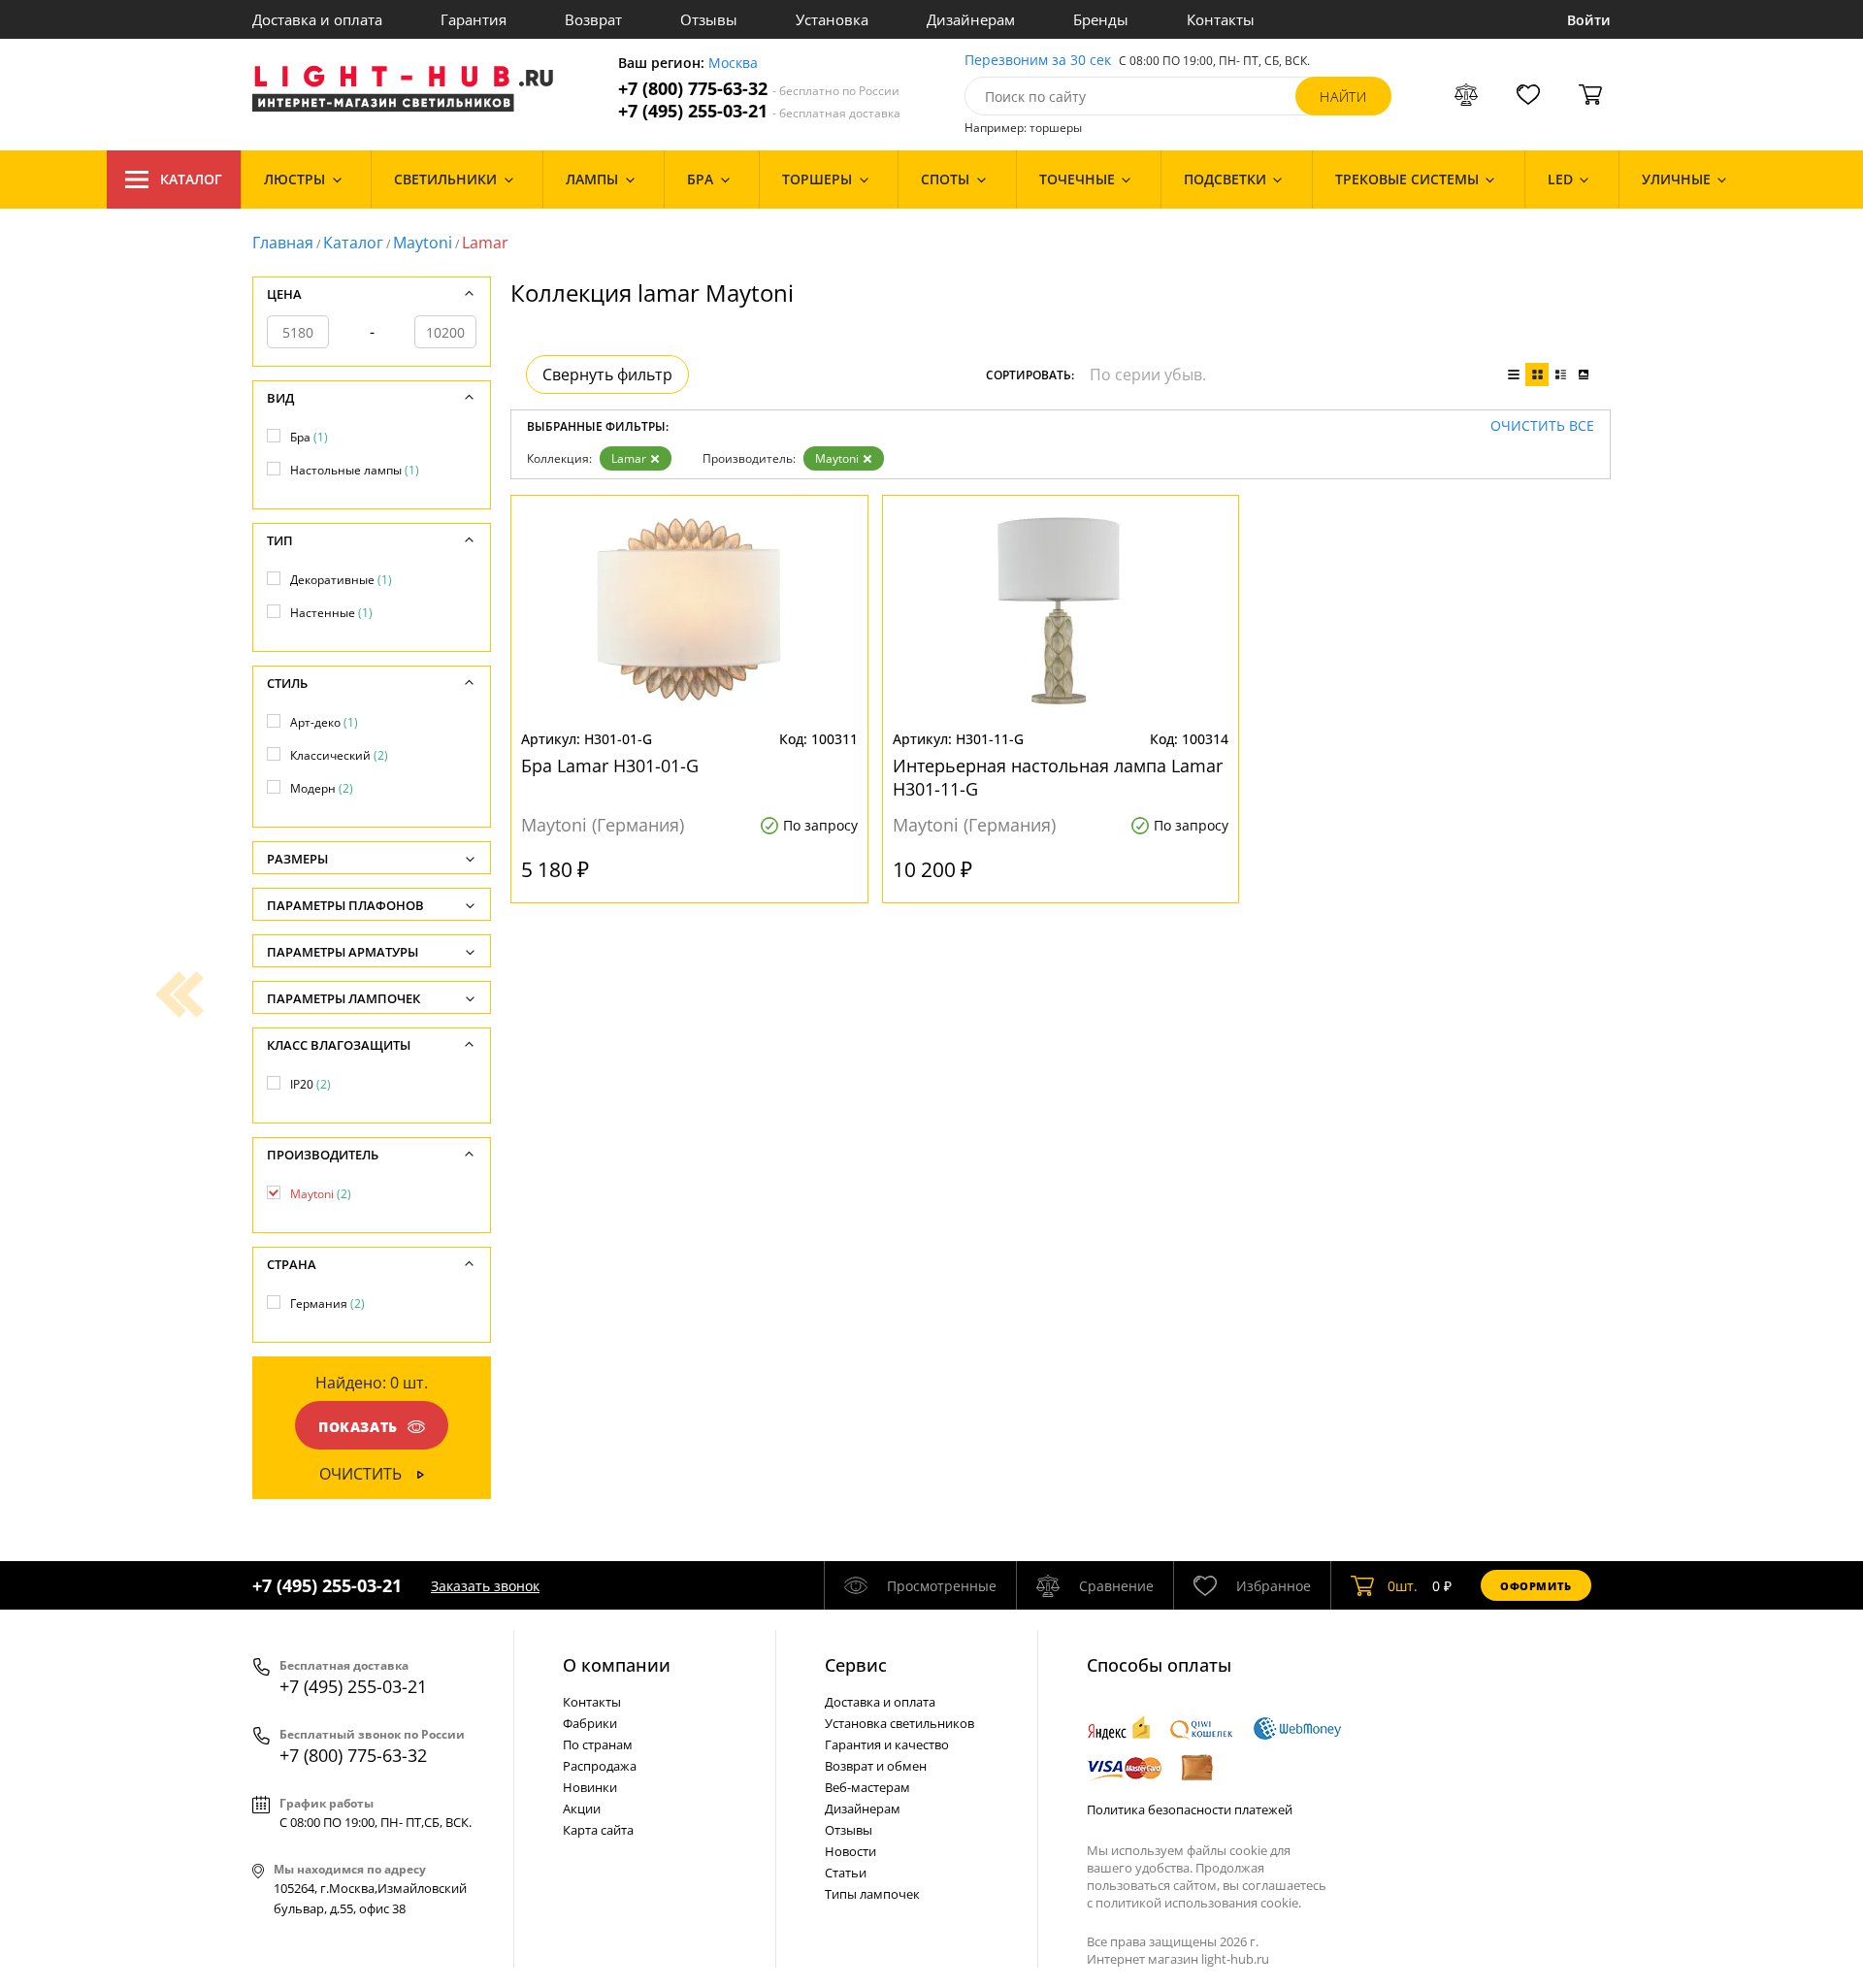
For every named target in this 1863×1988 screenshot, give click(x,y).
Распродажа (600, 1766)
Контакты (1221, 19)
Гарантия (474, 19)
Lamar (629, 458)
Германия (327, 1304)
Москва (733, 64)
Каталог (191, 179)
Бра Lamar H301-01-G (610, 766)
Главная (283, 243)
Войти (1589, 20)
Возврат (593, 19)
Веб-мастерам (867, 1787)
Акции (582, 1809)
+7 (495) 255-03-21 (759, 111)
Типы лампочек (872, 1894)
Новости (850, 1851)
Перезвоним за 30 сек (1038, 61)
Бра (309, 437)
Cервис (856, 1665)
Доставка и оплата (317, 19)
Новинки (590, 1787)
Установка (832, 19)
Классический (339, 755)
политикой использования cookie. (1198, 1903)
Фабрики (590, 1723)
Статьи (846, 1873)
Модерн (322, 788)
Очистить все (1542, 426)
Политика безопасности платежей (1190, 1809)
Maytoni (423, 243)
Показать (358, 1427)
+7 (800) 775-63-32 (759, 89)
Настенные (331, 613)
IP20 (310, 1084)
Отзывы (709, 19)
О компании (617, 1665)
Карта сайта (598, 1830)
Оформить (1536, 1586)
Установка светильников (899, 1723)
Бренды (1101, 19)
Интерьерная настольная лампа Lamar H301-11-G (1058, 777)
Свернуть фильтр (607, 375)
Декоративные (341, 580)
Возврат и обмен (876, 1766)
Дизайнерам (971, 19)
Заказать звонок (485, 1586)
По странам (598, 1744)
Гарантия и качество (887, 1744)
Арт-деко (324, 722)
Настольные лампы (355, 470)
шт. (1403, 1586)
